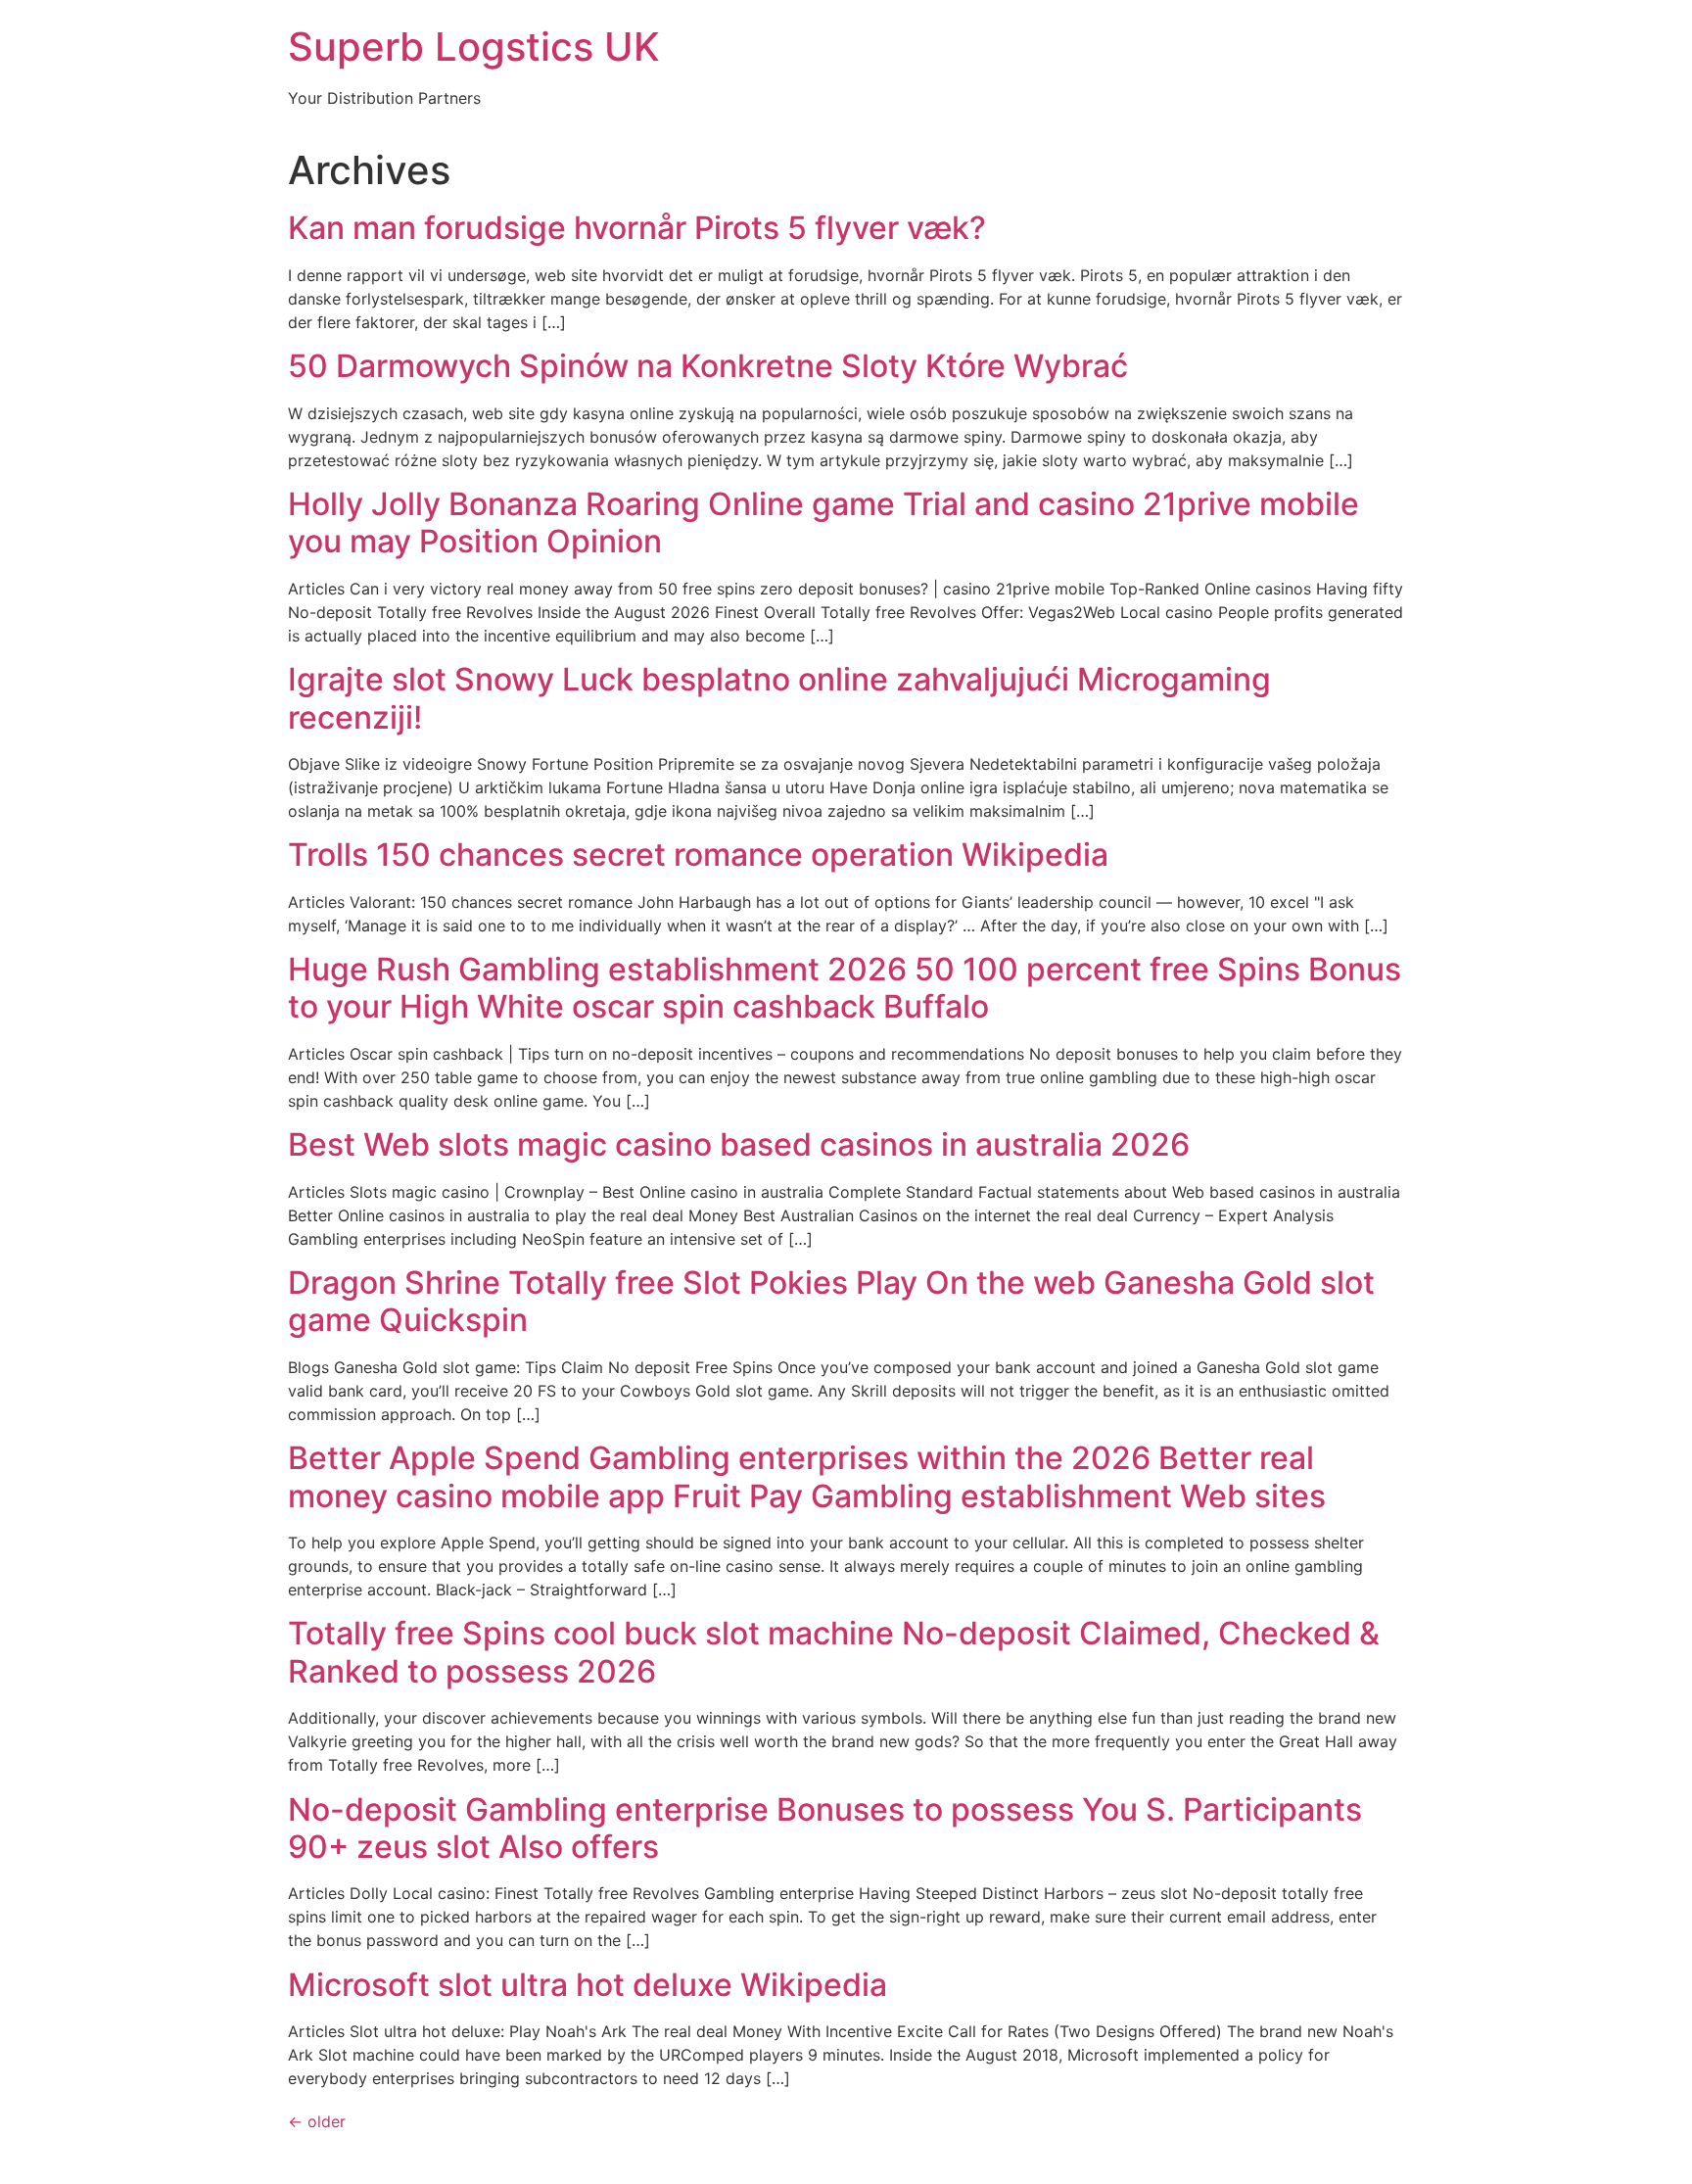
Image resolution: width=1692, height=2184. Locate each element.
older (317, 2121)
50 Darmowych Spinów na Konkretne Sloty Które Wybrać (708, 366)
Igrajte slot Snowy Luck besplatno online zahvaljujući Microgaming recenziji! (779, 698)
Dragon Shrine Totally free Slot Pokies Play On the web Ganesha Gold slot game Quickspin (831, 1301)
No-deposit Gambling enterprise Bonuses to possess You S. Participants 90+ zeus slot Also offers (825, 1828)
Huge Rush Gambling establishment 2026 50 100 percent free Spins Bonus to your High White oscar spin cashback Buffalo (845, 988)
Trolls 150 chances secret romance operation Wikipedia (698, 855)
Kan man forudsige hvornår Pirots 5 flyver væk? (637, 228)
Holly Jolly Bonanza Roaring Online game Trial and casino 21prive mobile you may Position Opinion (823, 522)
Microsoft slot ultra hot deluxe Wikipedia (587, 1985)
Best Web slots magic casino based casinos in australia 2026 (739, 1144)
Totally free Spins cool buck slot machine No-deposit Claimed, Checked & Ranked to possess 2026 (834, 1652)
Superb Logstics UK (474, 47)
